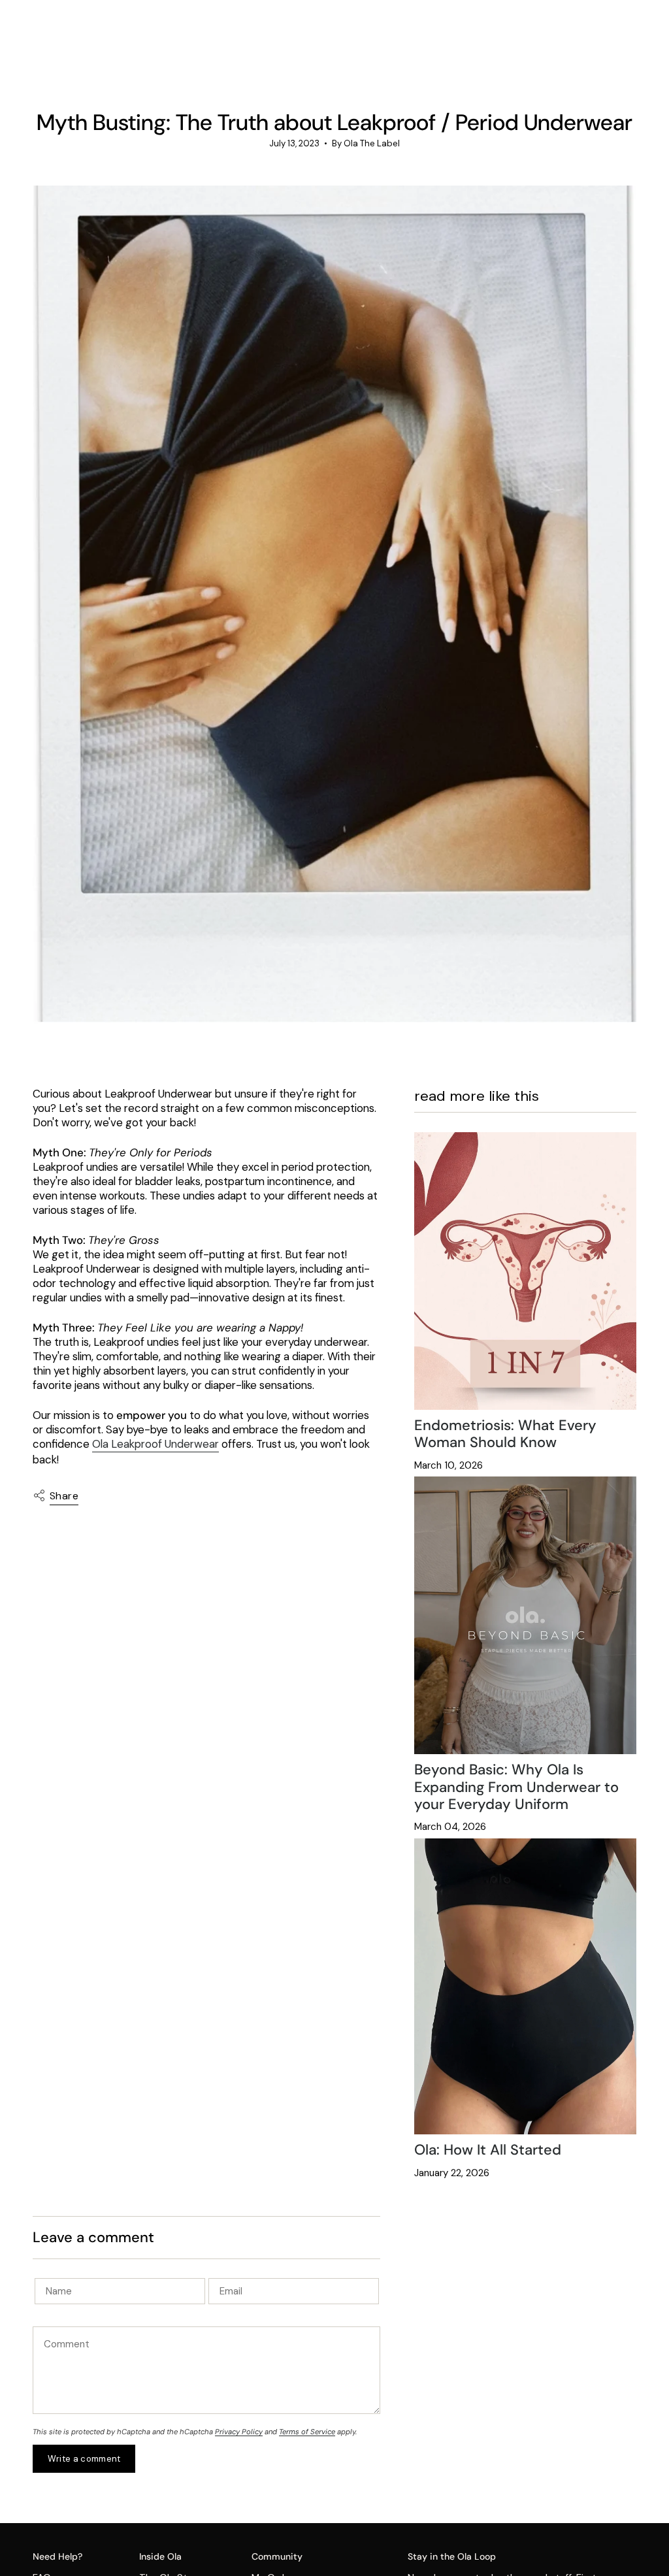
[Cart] (628, 42)
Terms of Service (307, 2432)
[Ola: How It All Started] (525, 1986)
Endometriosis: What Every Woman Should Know (505, 1434)
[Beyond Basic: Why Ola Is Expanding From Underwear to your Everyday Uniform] (525, 1615)
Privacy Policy (239, 2432)
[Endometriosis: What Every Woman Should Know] (525, 1271)
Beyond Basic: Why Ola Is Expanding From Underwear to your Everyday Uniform (516, 1787)
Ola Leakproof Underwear (155, 1444)
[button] (167, 42)
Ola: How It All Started (488, 2150)
